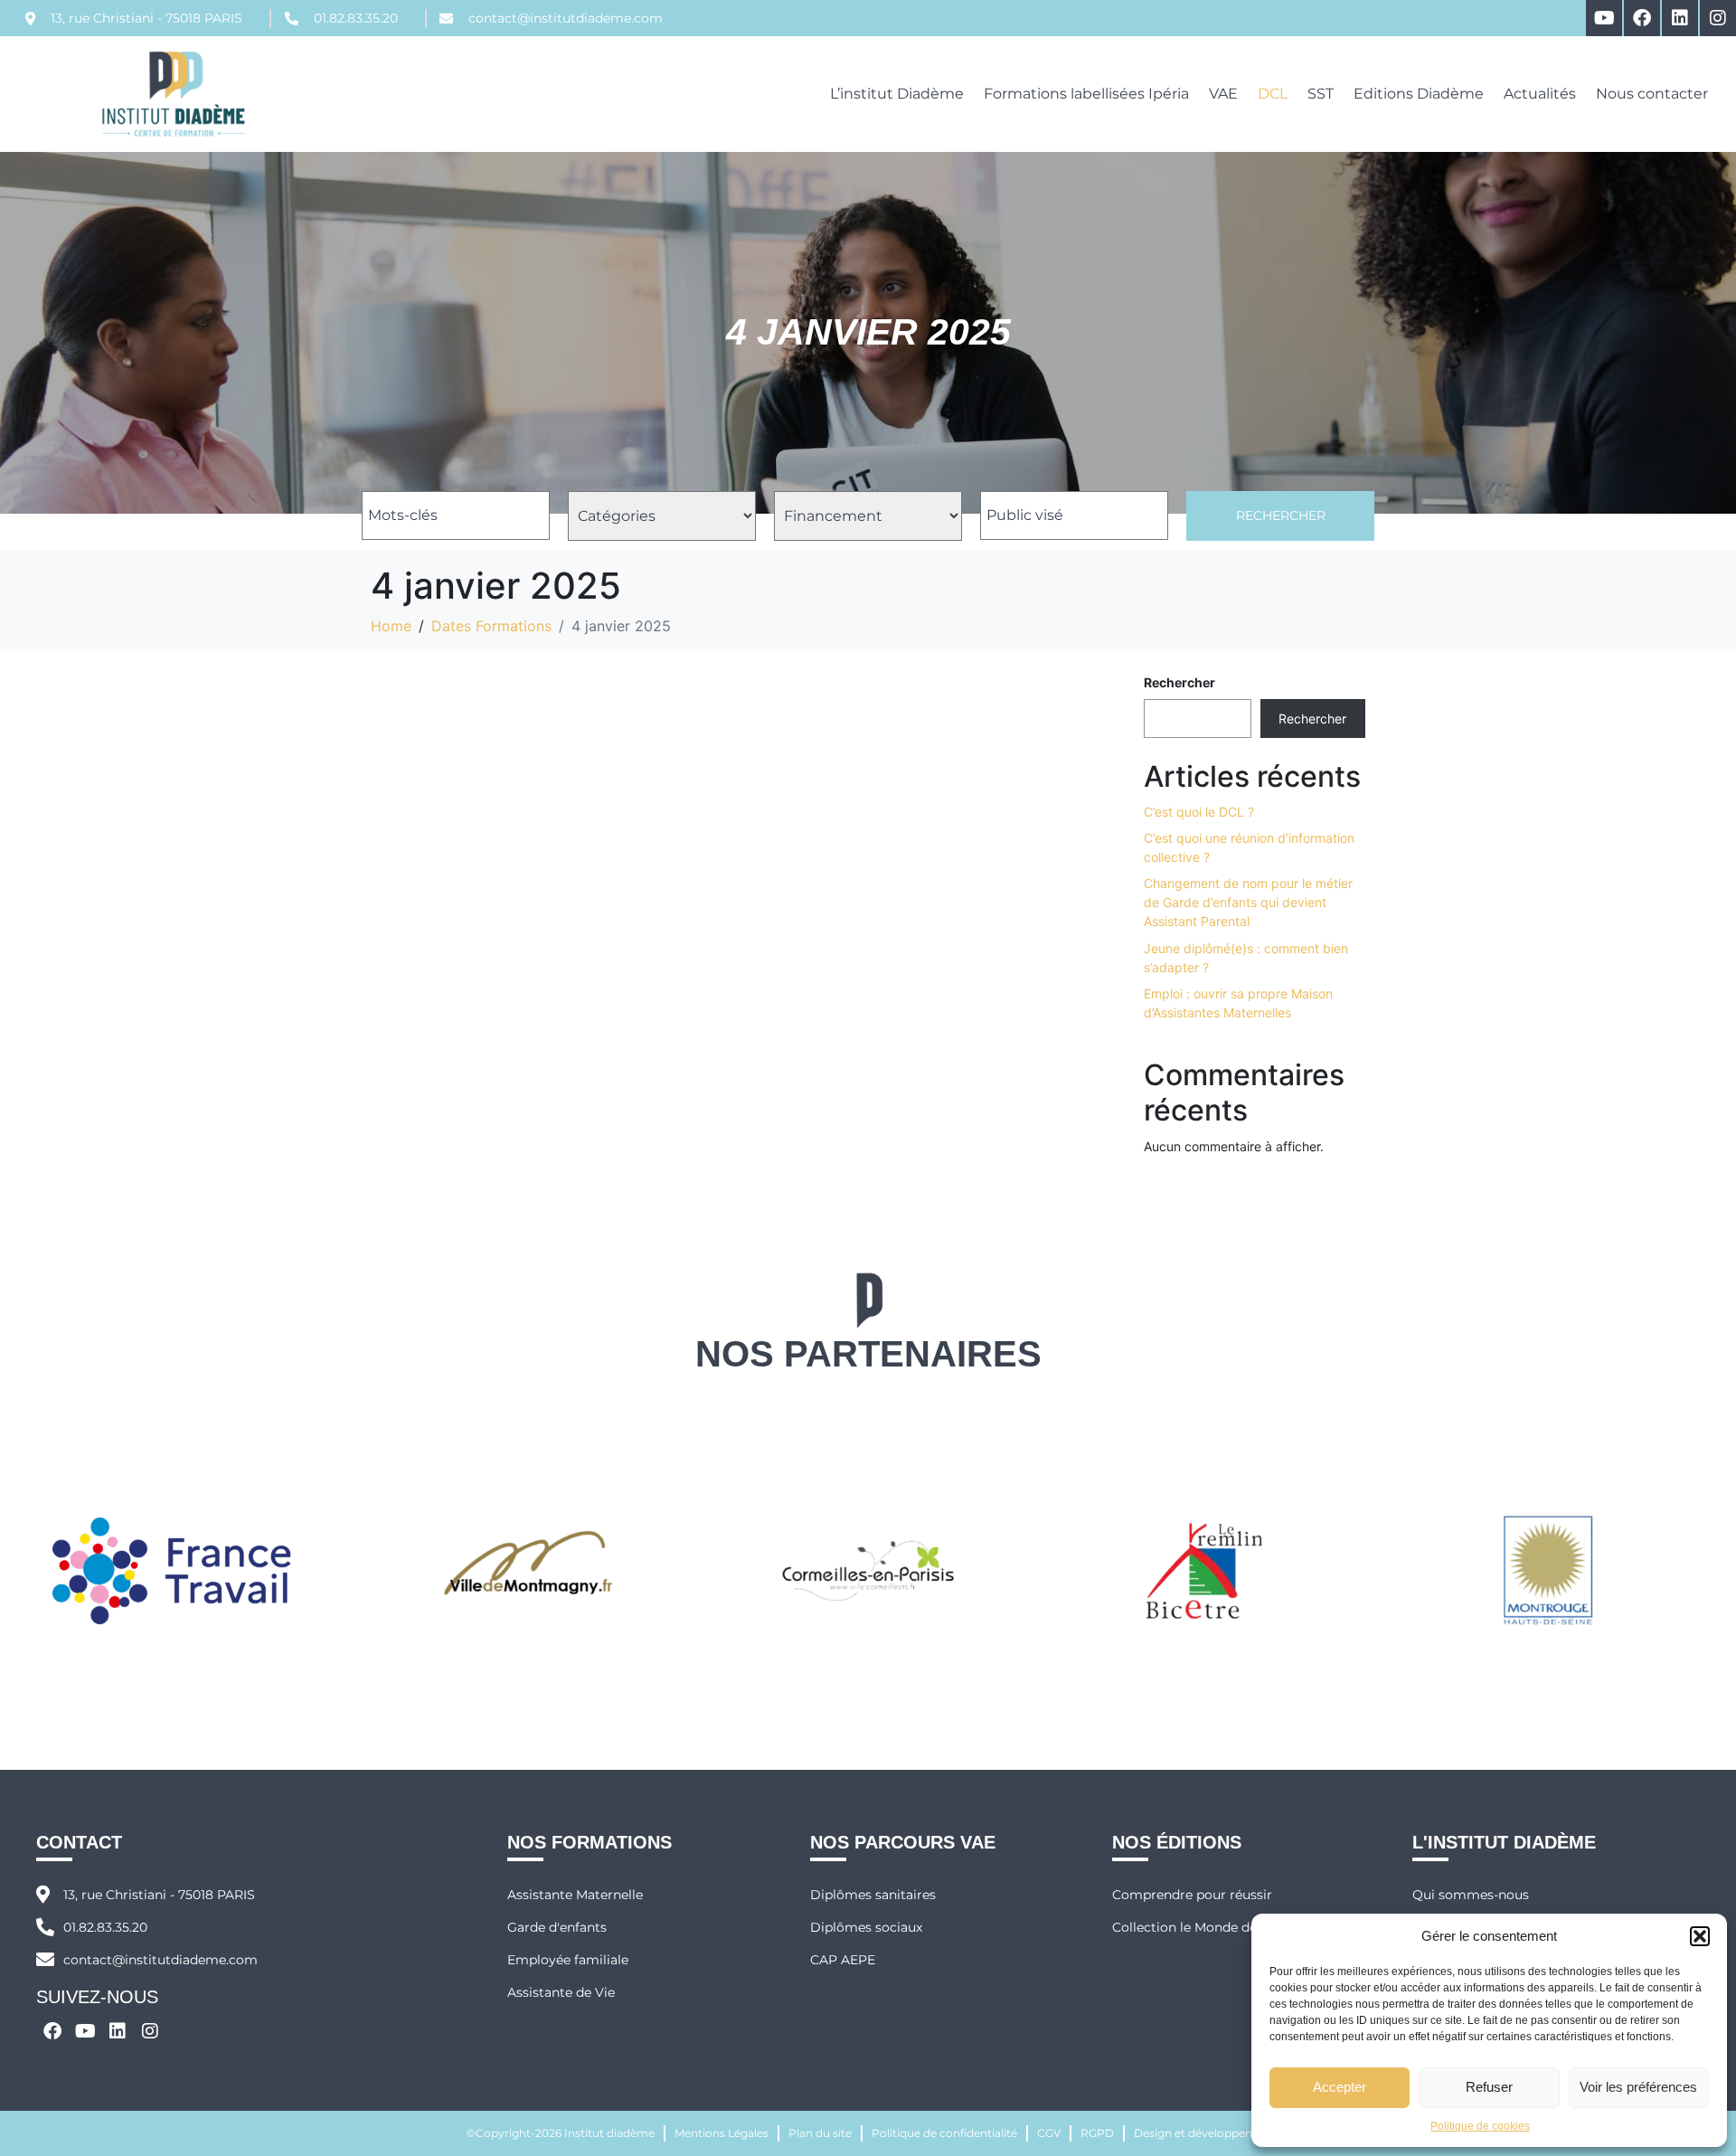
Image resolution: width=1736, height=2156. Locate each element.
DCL (1273, 94)
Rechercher (1281, 515)
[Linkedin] (1680, 18)
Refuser (1489, 2087)
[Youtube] (1604, 18)
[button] (1700, 1936)
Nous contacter (1652, 94)
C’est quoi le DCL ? (1199, 812)
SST (1321, 94)
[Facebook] (1642, 18)
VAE (1223, 94)
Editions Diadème (1419, 94)
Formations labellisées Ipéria (1086, 94)
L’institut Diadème (897, 94)
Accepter (1340, 2087)
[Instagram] (1718, 18)
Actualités (1540, 94)
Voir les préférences (1638, 2087)
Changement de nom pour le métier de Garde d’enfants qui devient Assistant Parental (1248, 902)
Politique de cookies (1480, 2126)
